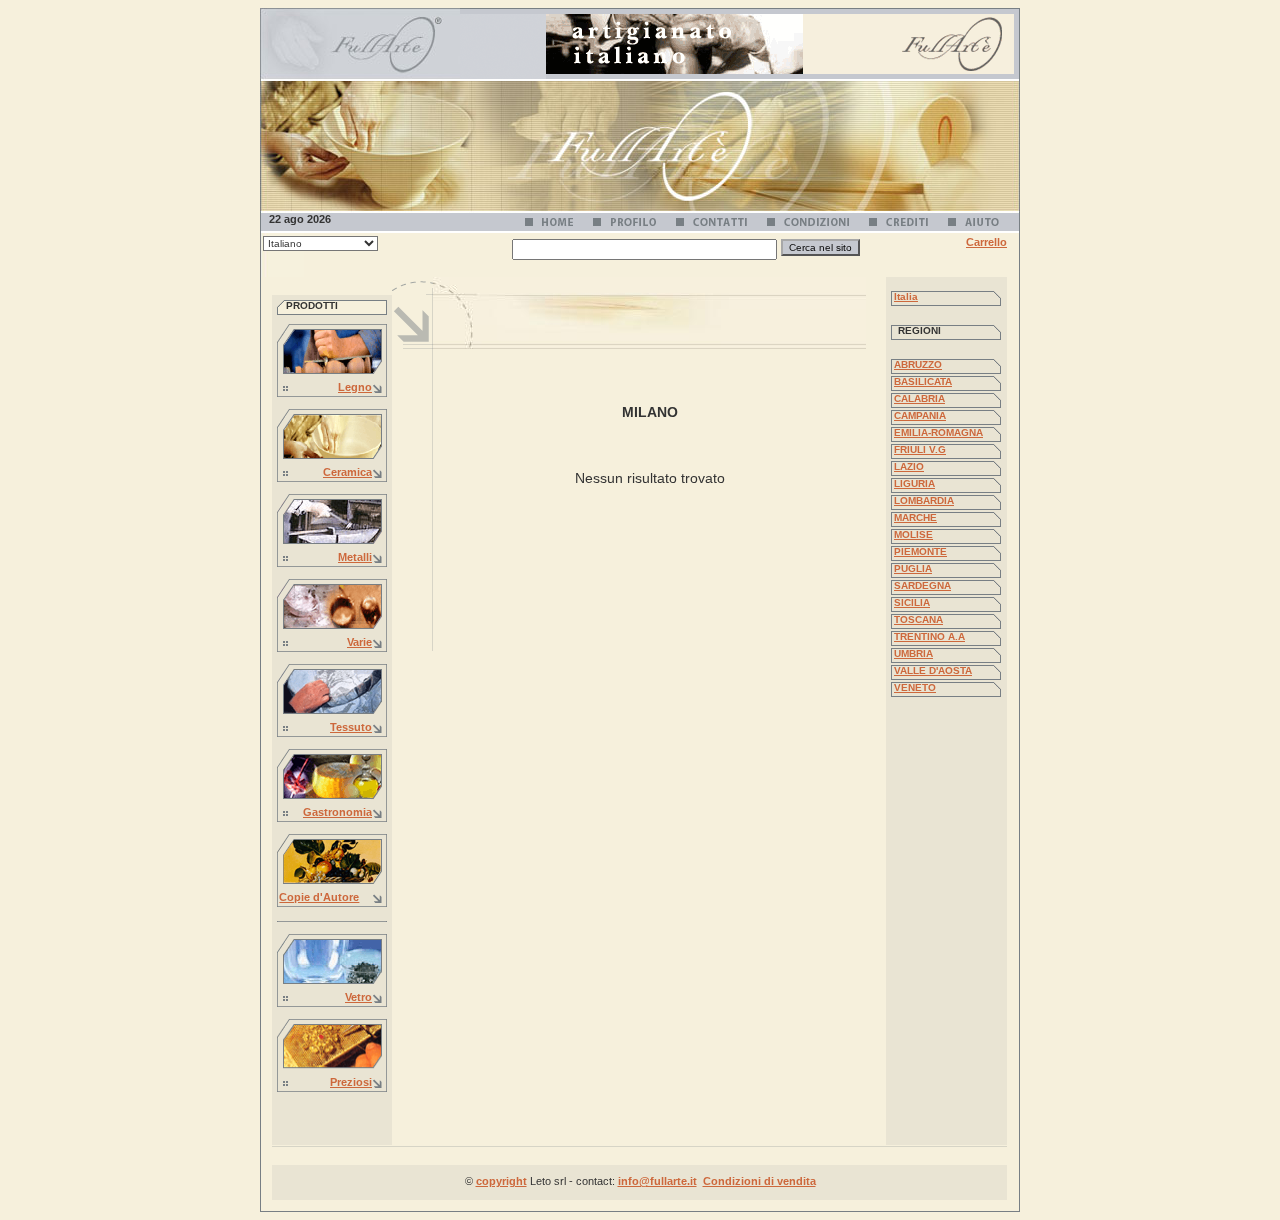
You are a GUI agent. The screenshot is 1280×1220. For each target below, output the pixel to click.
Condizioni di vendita (759, 1181)
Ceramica (347, 472)
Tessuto (351, 727)
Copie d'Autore (319, 897)
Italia (906, 296)
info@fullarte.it (657, 1181)
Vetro (358, 997)
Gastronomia (337, 812)
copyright (501, 1181)
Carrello (986, 242)
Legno (355, 387)
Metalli (355, 557)
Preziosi (351, 1082)
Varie (359, 642)
